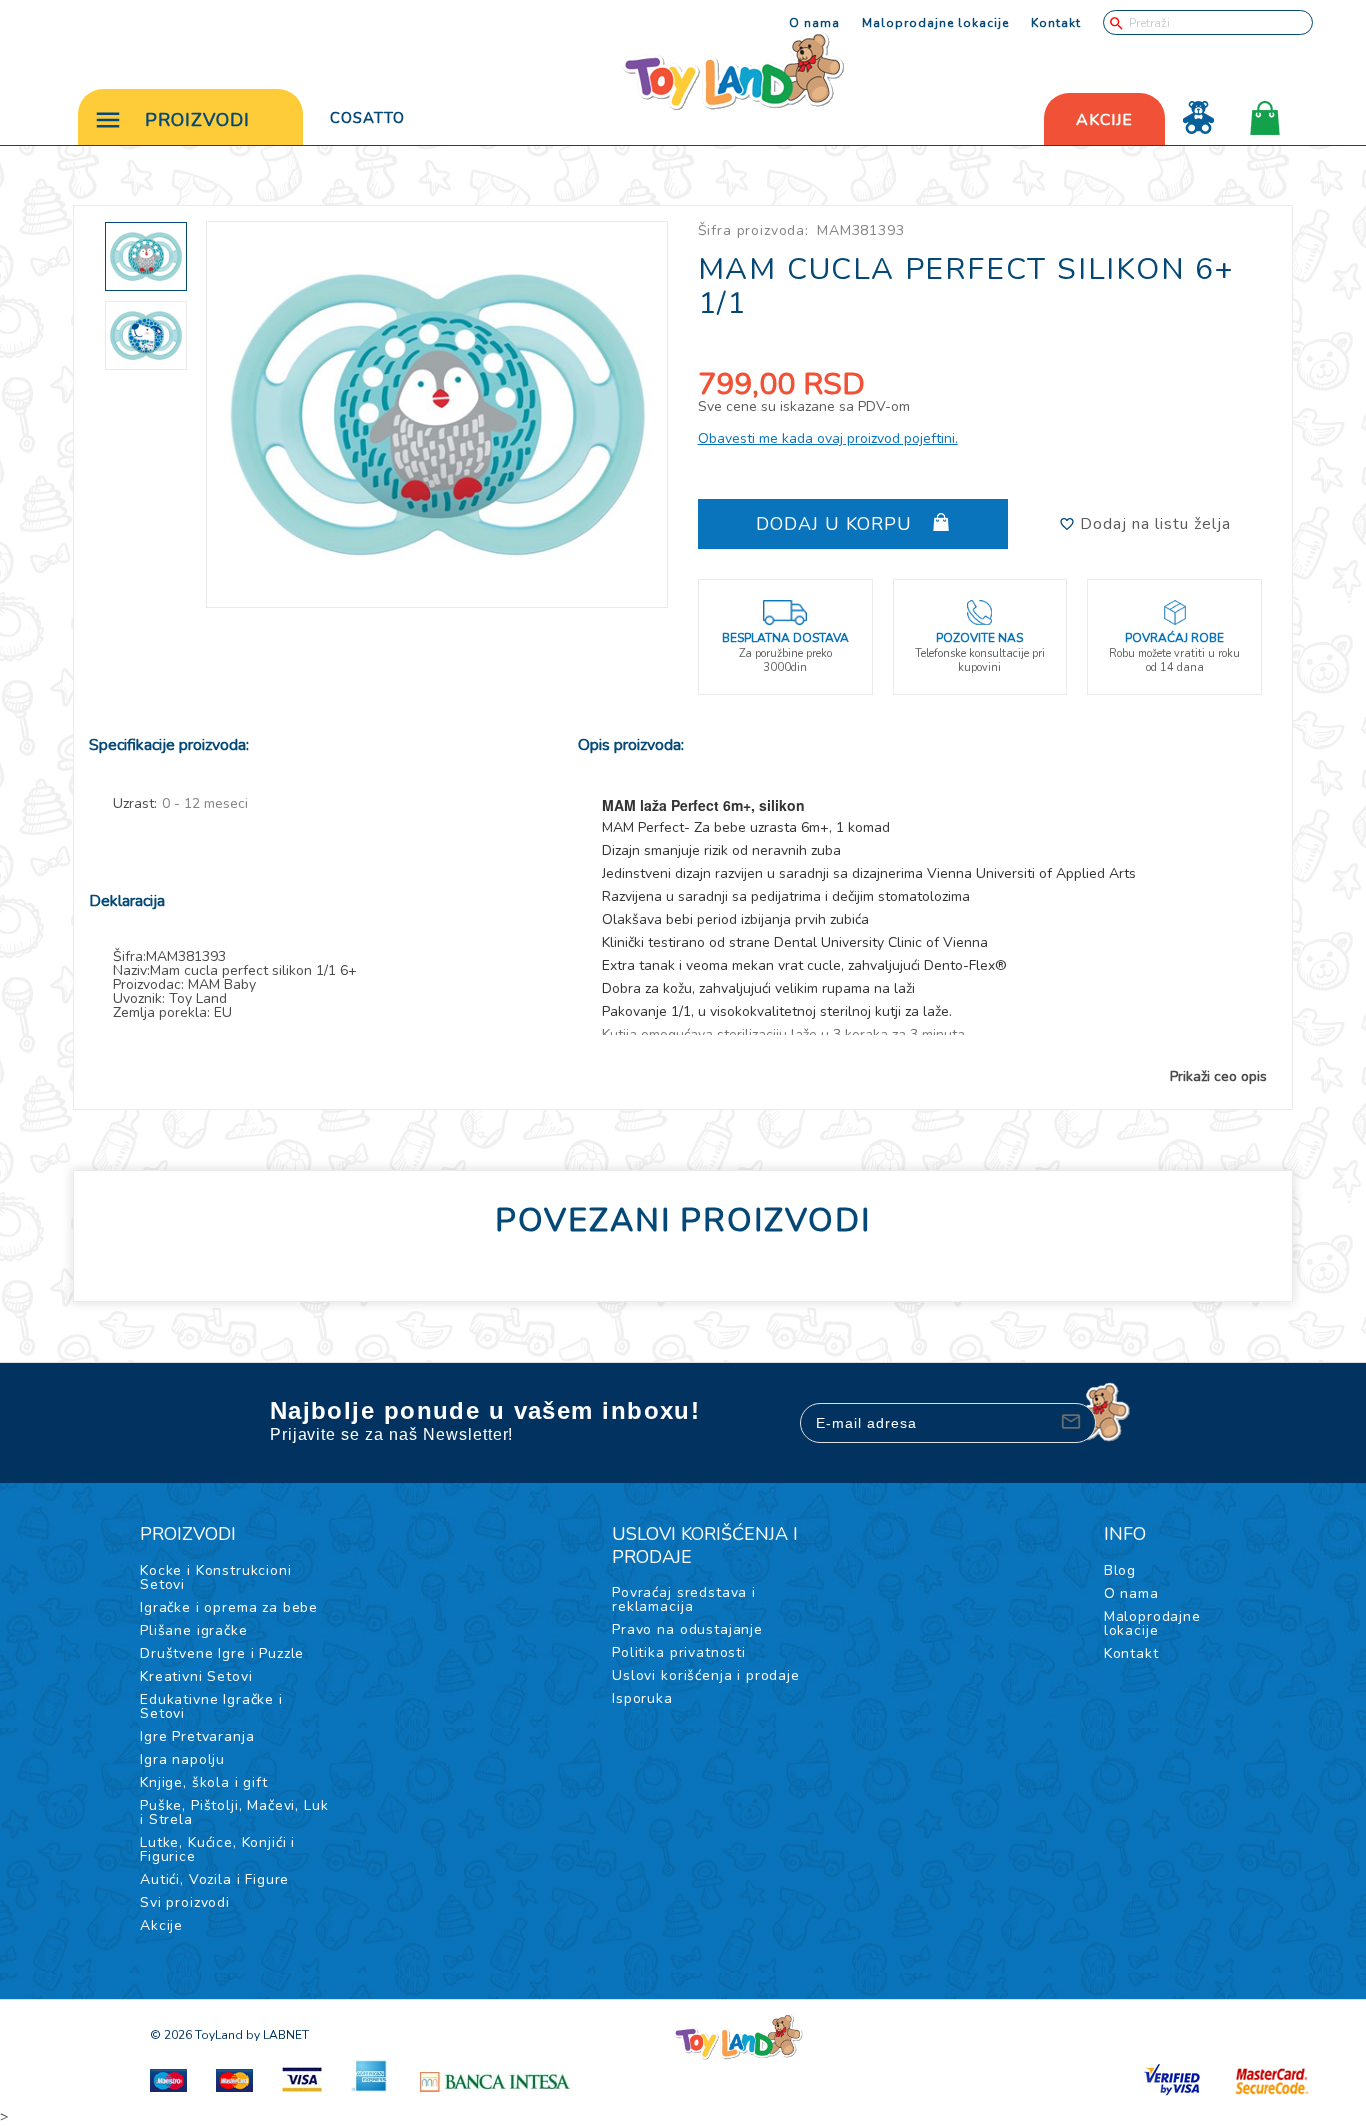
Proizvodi (197, 120)
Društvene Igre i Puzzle (222, 1653)
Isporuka (642, 1698)
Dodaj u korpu (837, 524)
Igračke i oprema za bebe (229, 1607)
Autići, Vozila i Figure (214, 1879)
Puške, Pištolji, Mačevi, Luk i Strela (234, 1812)
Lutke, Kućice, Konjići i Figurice (217, 1849)
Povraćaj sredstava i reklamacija (684, 1599)
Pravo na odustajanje (687, 1629)
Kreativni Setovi (196, 1676)
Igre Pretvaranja (197, 1736)
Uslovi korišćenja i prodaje (706, 1675)
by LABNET (277, 2035)
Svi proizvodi (185, 1902)
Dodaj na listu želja (1153, 524)
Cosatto (367, 118)
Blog (1120, 1570)
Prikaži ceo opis (1218, 1077)
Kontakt (1056, 23)
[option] (437, 414)
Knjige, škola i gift (204, 1782)
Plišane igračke (194, 1630)
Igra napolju (182, 1759)
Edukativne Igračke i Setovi (211, 1706)
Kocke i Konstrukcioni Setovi (216, 1577)
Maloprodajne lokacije (935, 23)
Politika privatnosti (679, 1652)
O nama (814, 23)
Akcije (161, 1925)
